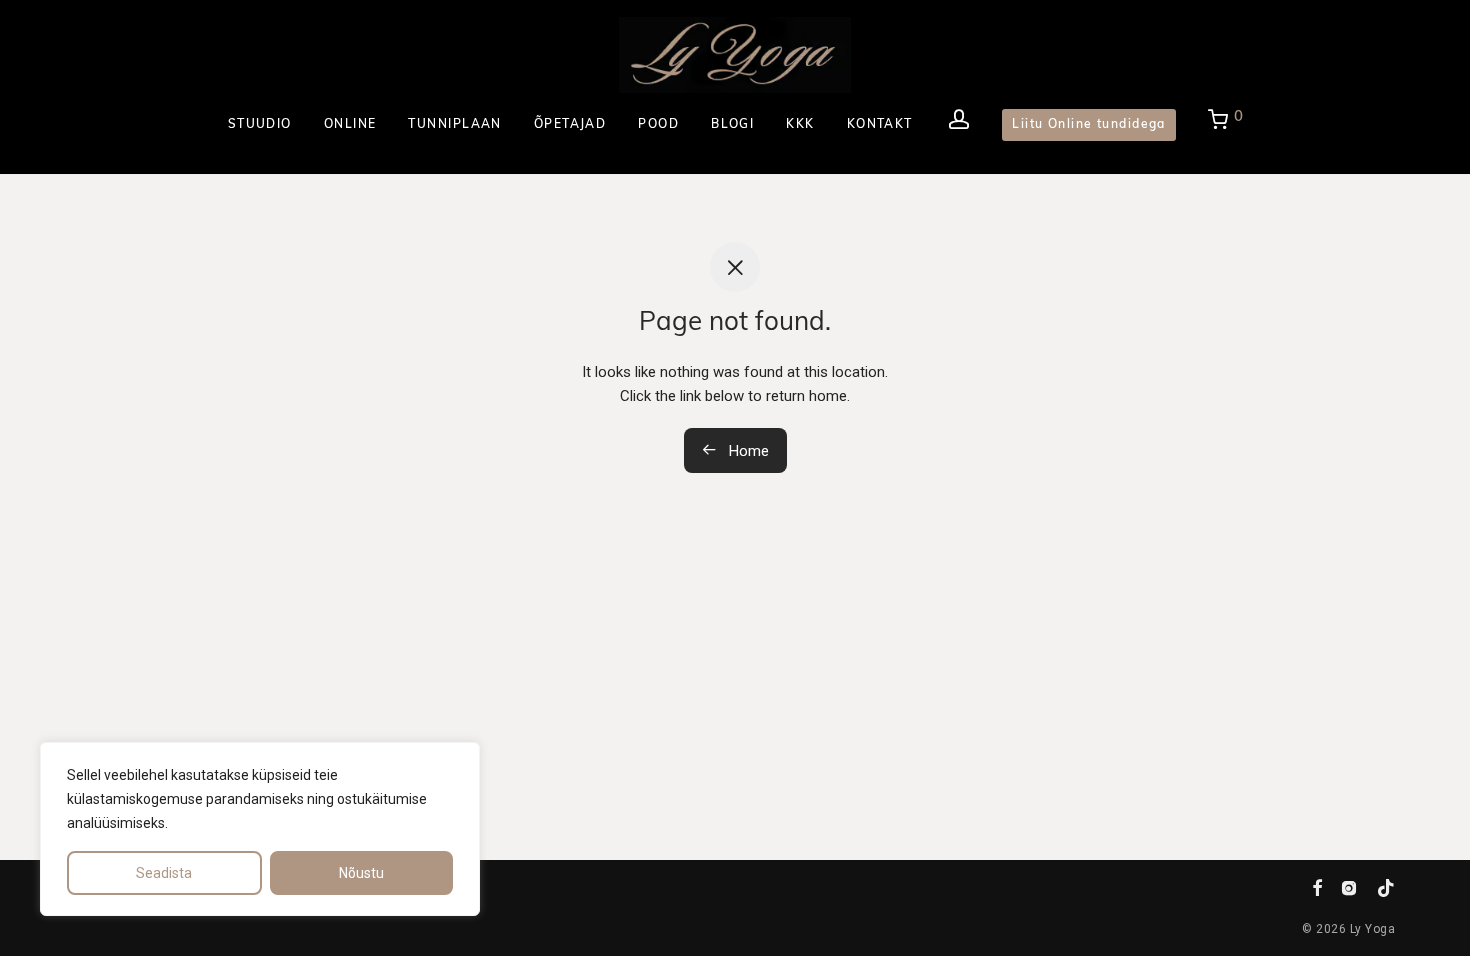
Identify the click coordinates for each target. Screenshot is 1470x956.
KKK (800, 125)
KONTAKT (880, 125)
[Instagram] (1349, 887)
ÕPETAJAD (570, 125)
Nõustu (361, 873)
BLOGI (732, 125)
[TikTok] (1386, 887)
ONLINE (350, 125)
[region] (260, 829)
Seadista (164, 873)
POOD (658, 125)
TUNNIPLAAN (454, 125)
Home (747, 451)
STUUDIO (260, 125)
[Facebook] (1317, 887)
